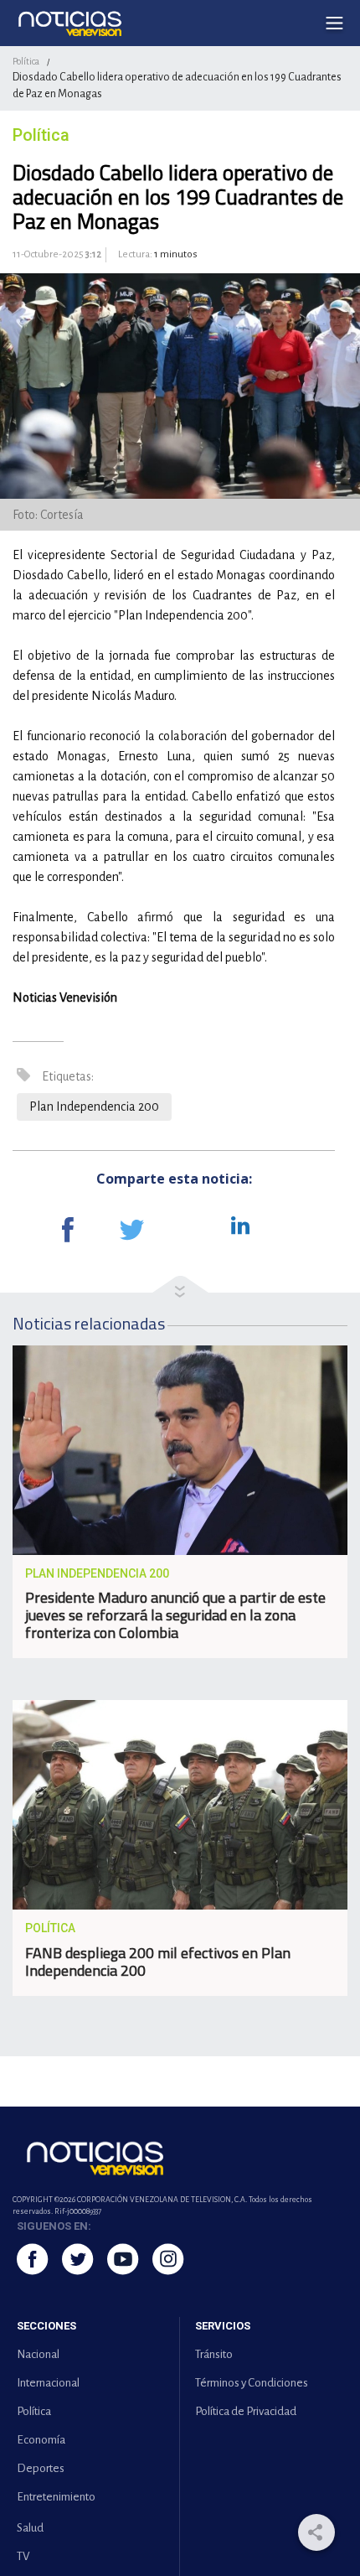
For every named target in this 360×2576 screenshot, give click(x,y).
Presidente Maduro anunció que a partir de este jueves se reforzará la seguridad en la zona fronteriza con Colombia (175, 1615)
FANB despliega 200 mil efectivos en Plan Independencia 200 (158, 1962)
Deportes (41, 2468)
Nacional (38, 2354)
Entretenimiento (56, 2497)
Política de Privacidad (246, 2411)
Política (26, 61)
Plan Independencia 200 (94, 1107)
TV (23, 2556)
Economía (41, 2440)
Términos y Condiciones (252, 2383)
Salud (30, 2528)
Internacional (48, 2383)
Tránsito (214, 2354)
